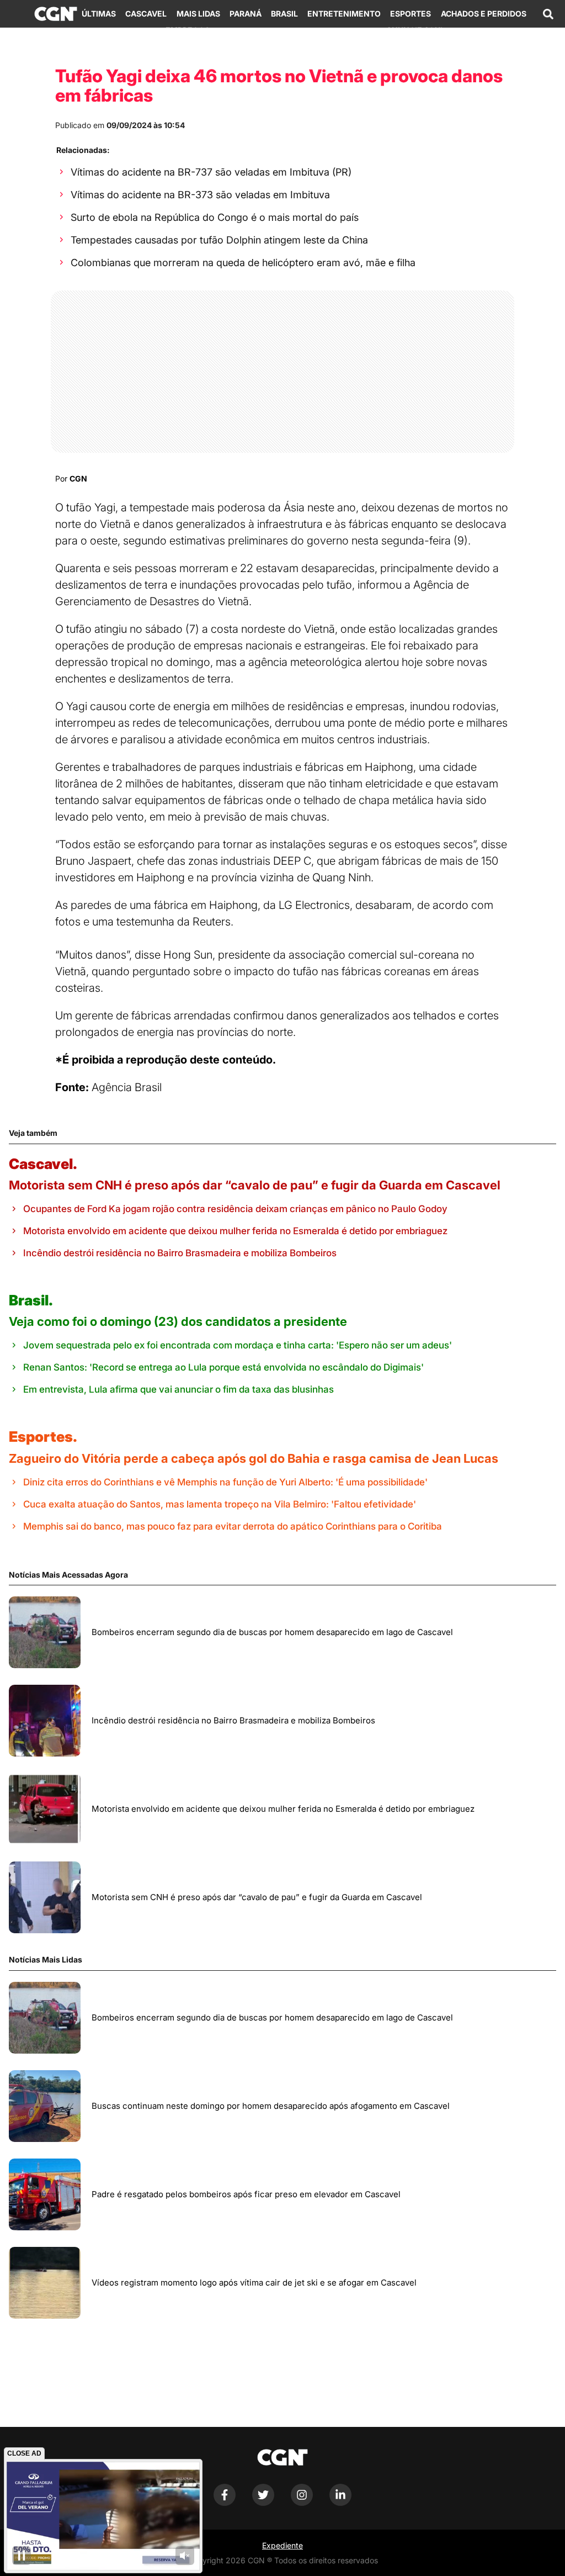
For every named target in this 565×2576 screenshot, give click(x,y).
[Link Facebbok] (225, 2503)
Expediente (282, 2545)
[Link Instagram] (302, 2503)
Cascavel (146, 14)
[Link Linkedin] (340, 2503)
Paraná (246, 14)
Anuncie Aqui (414, 30)
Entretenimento (344, 14)
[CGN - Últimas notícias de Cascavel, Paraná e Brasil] (56, 14)
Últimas (99, 14)
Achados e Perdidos (484, 14)
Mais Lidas (198, 14)
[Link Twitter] (263, 2503)
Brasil (284, 14)
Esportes (411, 14)
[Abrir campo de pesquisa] (548, 14)
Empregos (188, 30)
